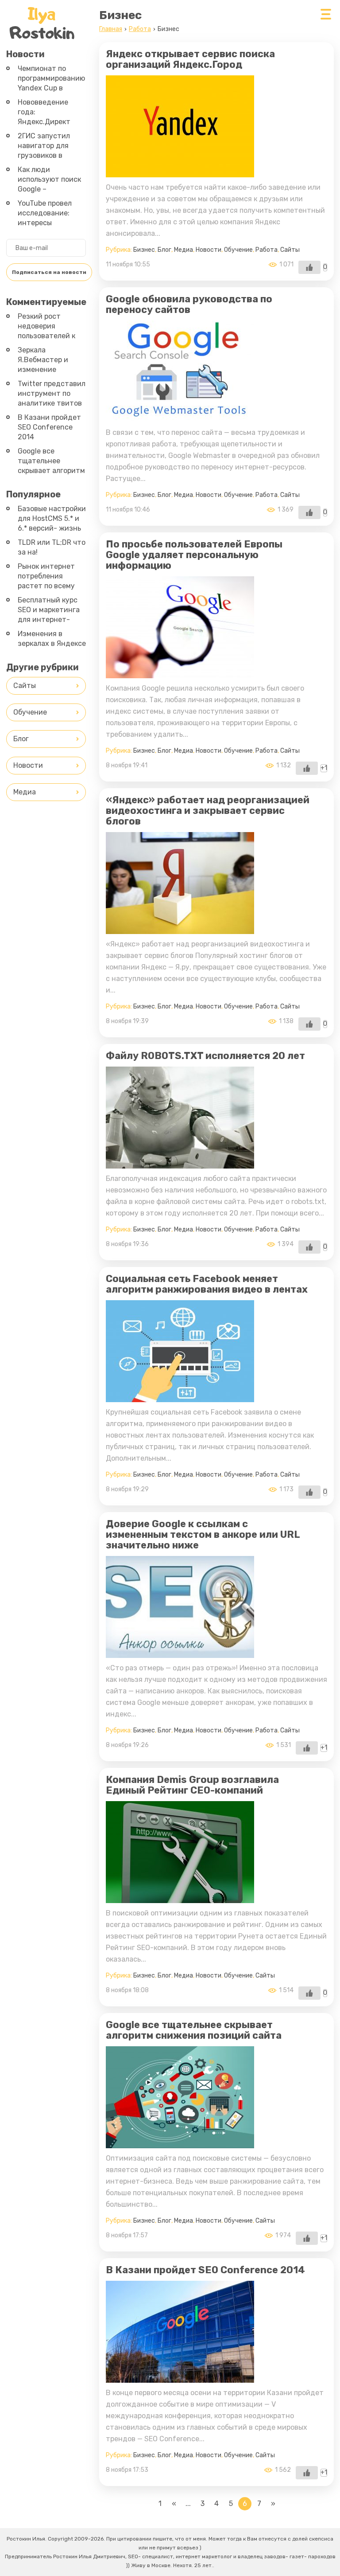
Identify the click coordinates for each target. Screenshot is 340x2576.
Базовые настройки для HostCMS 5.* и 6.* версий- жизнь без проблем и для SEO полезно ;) (52, 528)
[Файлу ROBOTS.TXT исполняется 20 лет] (180, 1161)
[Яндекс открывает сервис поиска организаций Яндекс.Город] (180, 170)
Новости (209, 250)
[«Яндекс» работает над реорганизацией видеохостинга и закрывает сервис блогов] (180, 927)
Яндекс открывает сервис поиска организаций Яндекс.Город (190, 59)
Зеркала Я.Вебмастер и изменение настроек (43, 365)
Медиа (184, 250)
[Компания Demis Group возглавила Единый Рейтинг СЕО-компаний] (180, 1896)
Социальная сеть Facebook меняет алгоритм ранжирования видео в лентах (207, 1284)
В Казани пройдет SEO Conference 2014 (205, 2270)
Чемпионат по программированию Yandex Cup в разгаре (51, 83)
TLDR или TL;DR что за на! (52, 547)
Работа (267, 250)
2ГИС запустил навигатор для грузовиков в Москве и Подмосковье (44, 155)
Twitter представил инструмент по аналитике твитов (52, 393)
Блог (164, 250)
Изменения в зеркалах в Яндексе (52, 639)
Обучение (238, 250)
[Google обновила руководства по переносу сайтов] (180, 415)
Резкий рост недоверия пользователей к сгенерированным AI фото (49, 336)
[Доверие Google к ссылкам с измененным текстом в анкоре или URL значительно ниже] (180, 1651)
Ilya (42, 23)
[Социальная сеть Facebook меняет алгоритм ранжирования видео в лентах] (180, 1395)
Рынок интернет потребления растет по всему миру (46, 581)
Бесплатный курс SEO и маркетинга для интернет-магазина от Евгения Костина (49, 620)
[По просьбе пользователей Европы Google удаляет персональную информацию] (180, 671)
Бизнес (144, 250)
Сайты (290, 250)
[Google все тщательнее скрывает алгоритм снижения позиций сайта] (180, 2141)
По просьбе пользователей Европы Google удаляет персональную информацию (194, 555)
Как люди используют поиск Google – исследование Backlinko (49, 189)
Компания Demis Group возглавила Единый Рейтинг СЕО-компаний (192, 1785)
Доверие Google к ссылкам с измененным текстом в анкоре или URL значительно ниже (203, 1534)
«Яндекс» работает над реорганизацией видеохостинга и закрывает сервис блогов (208, 811)
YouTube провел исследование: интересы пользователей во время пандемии (49, 223)
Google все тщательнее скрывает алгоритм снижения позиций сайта (194, 2030)
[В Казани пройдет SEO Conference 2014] (180, 2375)
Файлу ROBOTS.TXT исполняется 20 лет (205, 1056)
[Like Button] (309, 267)
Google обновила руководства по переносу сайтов (189, 304)
